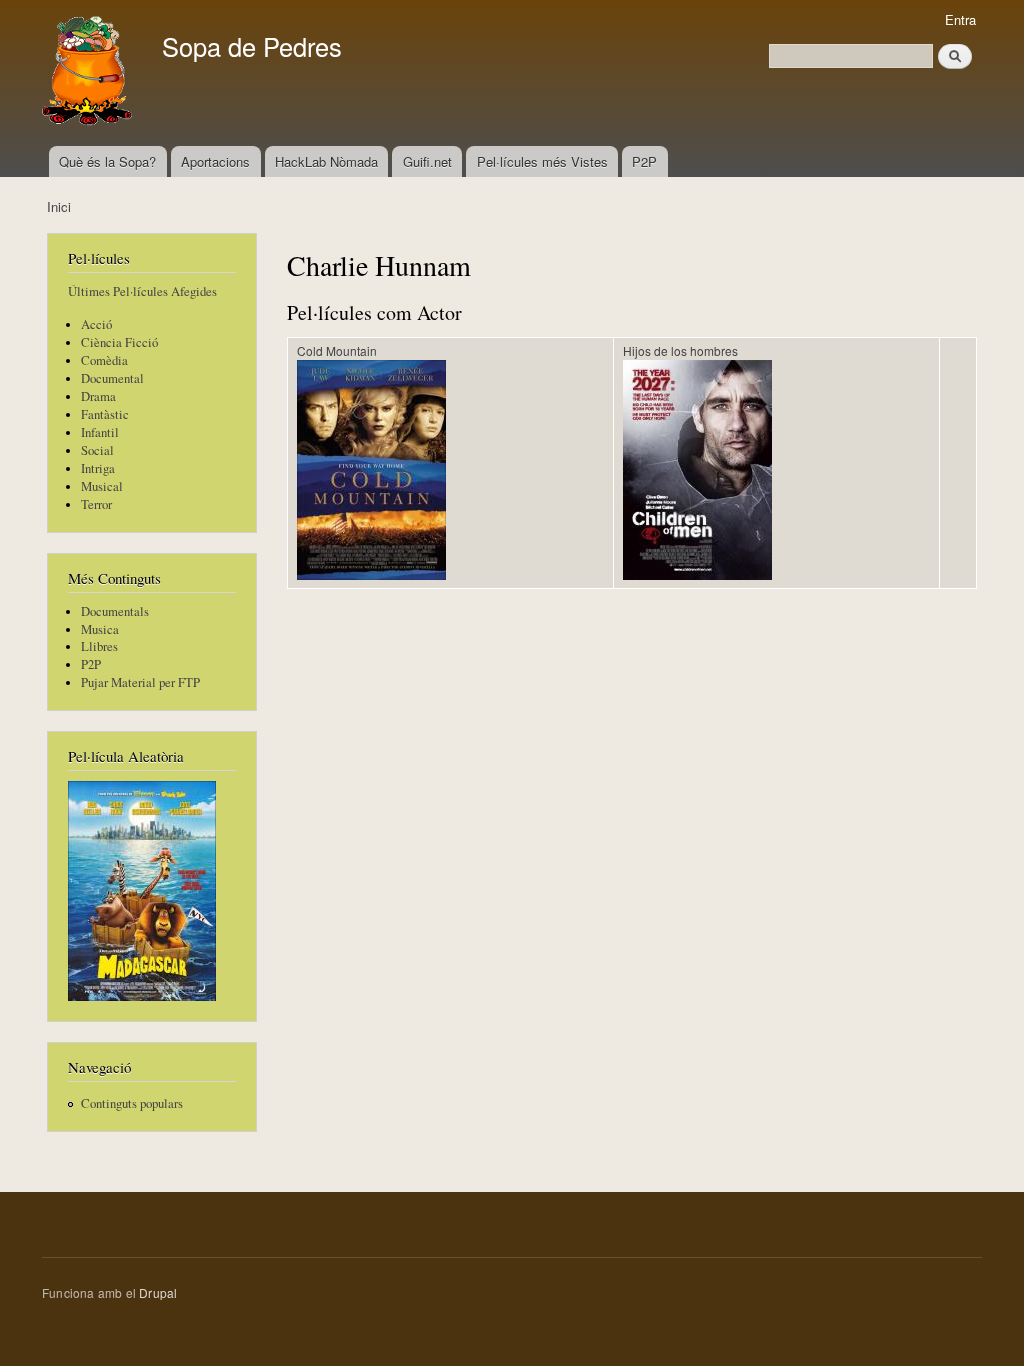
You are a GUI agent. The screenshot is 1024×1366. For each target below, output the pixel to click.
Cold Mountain (337, 350)
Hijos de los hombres (680, 350)
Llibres (99, 646)
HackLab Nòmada (326, 161)
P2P (644, 161)
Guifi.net (427, 161)
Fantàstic (105, 414)
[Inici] (89, 73)
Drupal (158, 1292)
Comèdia (104, 360)
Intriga (98, 468)
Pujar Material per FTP (140, 682)
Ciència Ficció (119, 342)
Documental (112, 378)
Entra (960, 19)
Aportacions (215, 161)
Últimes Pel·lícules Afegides (142, 291)
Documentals (115, 611)
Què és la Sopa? (107, 161)
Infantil (100, 432)
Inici (59, 206)
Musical (102, 486)
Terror (96, 504)
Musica (100, 629)
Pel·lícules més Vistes (542, 161)
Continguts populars (132, 1103)
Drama (98, 396)
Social (97, 450)
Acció (96, 324)
